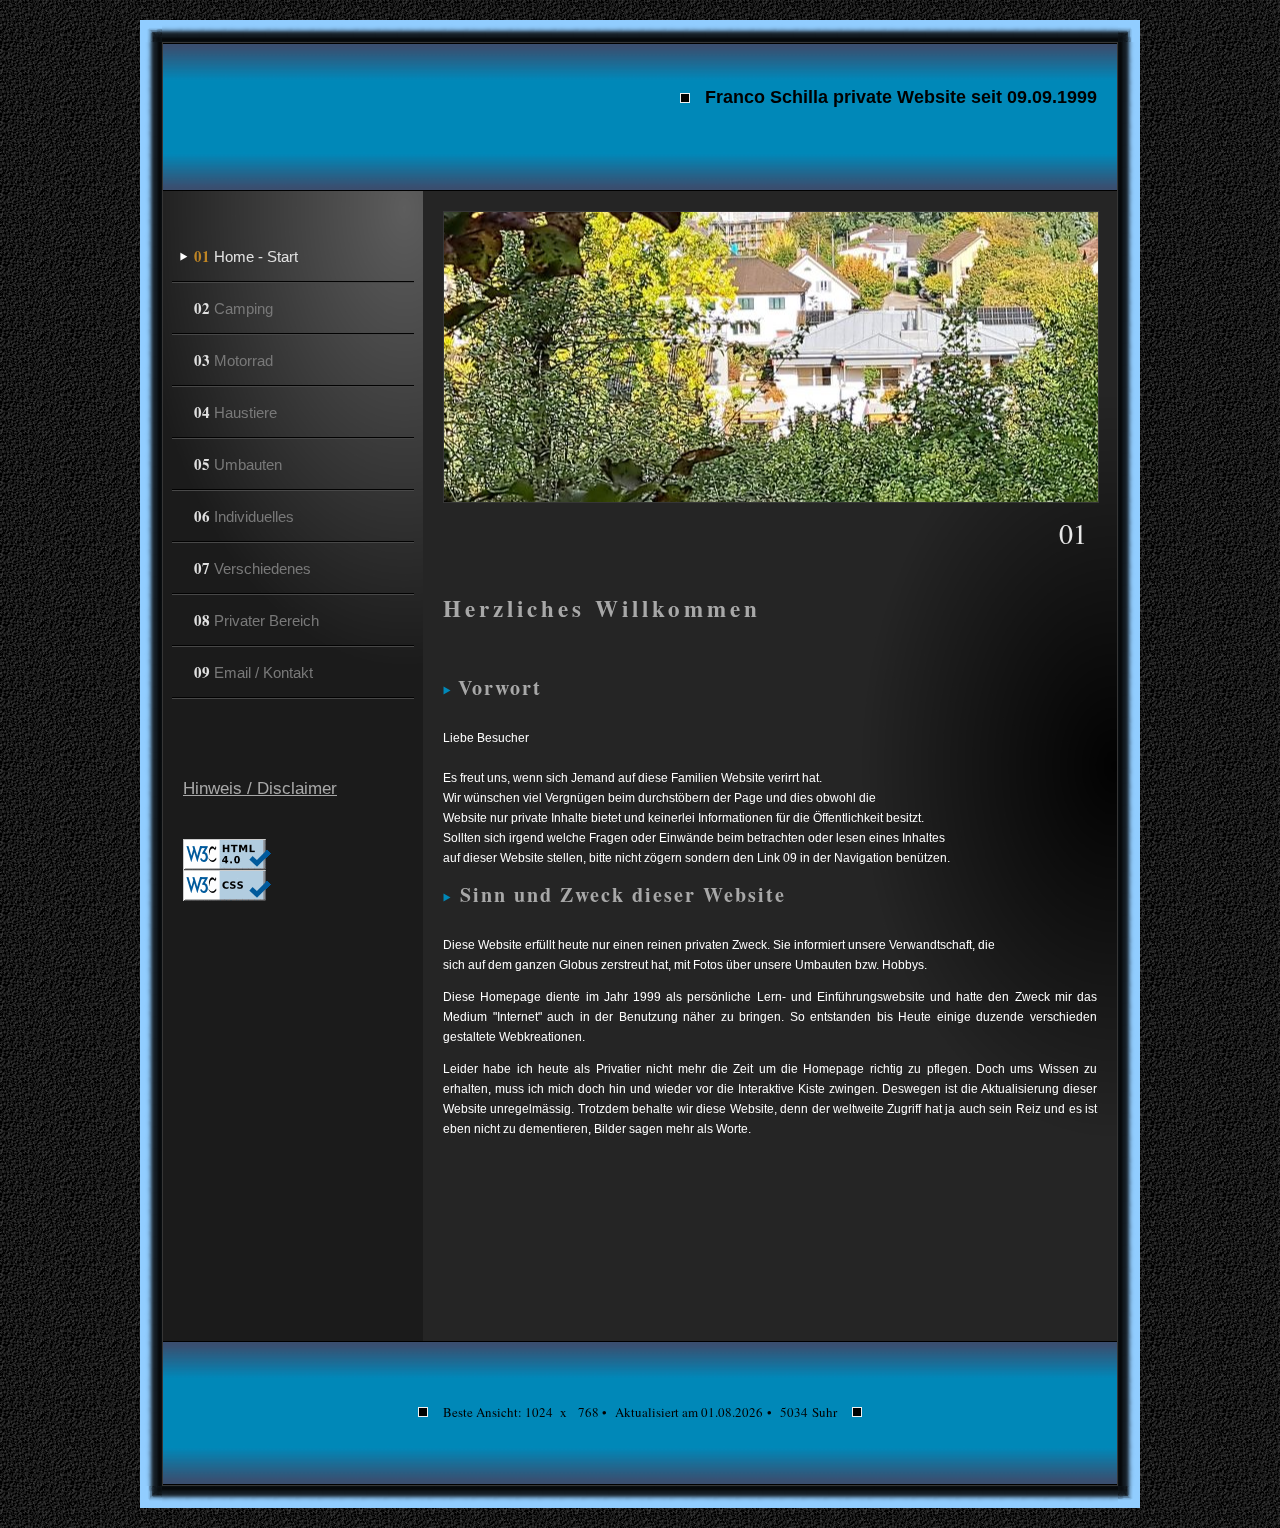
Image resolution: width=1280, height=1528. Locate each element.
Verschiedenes (252, 568)
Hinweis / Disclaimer (260, 788)
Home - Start (246, 256)
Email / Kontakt (253, 672)
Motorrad (233, 360)
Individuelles (244, 516)
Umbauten (238, 464)
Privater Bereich (256, 620)
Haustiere (235, 412)
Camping (233, 308)
